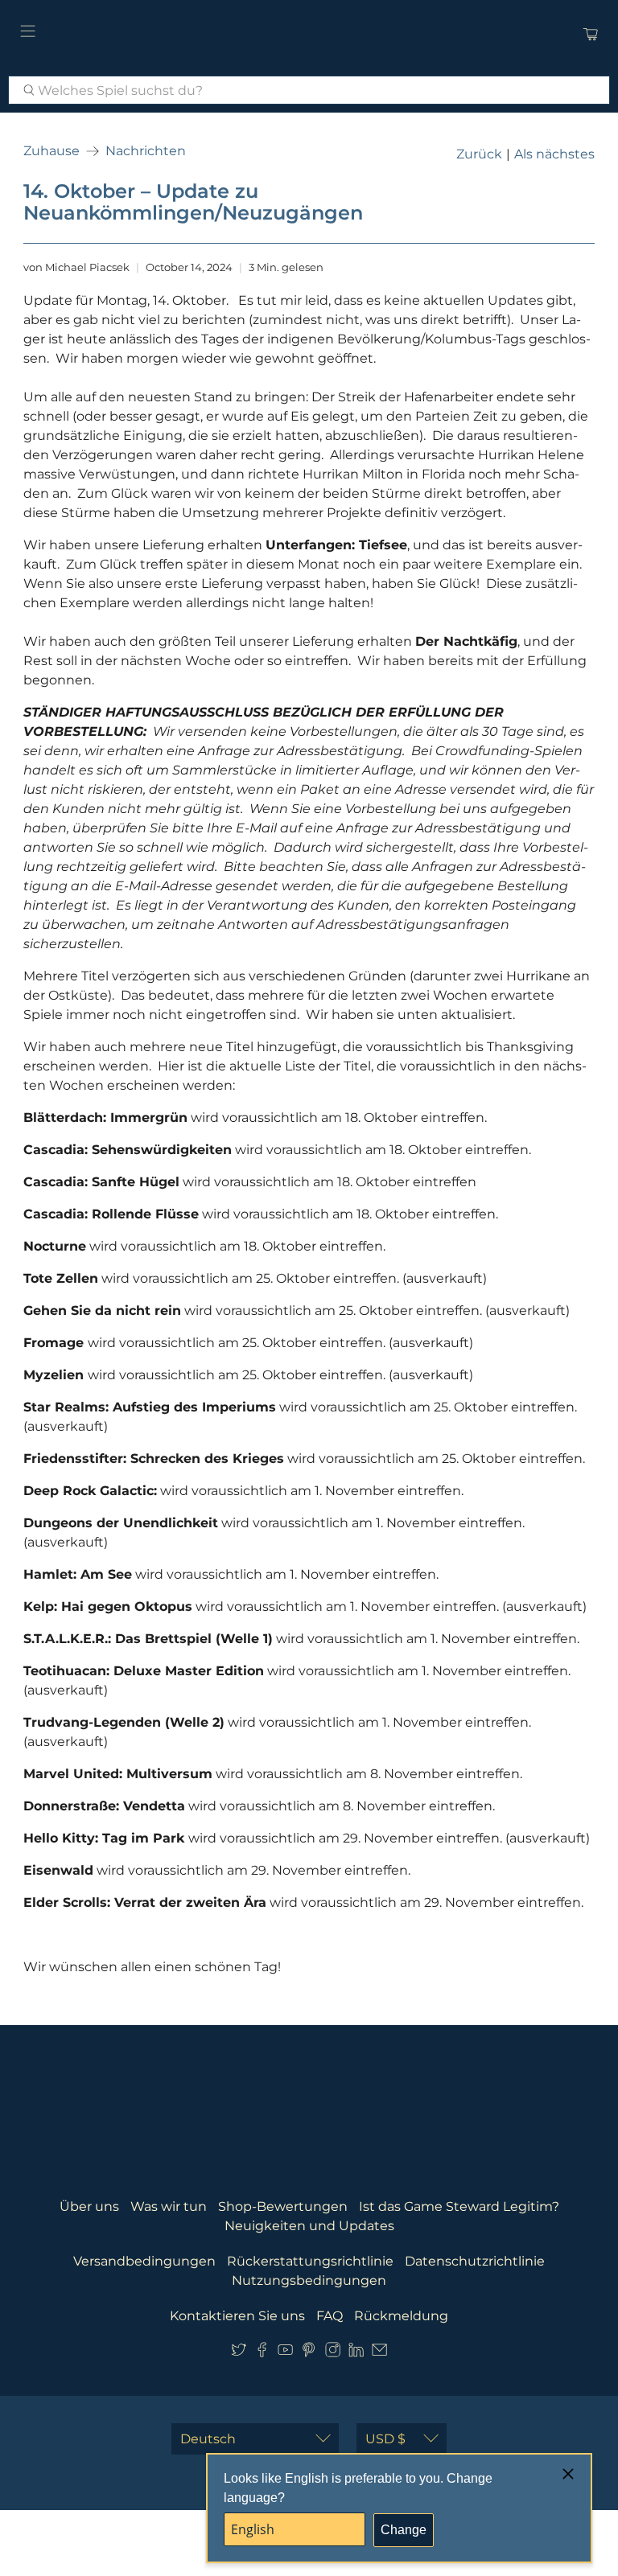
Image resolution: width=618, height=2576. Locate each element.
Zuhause (51, 151)
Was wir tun (169, 2206)
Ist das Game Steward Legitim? (459, 2206)
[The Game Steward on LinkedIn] (356, 2354)
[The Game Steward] (309, 34)
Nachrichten (146, 151)
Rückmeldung (401, 2316)
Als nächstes (554, 154)
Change (404, 2530)
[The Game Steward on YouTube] (285, 2354)
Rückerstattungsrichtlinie (310, 2261)
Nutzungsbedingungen (309, 2280)
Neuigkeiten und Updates (309, 2226)
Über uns (89, 2206)
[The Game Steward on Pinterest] (309, 2354)
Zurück (479, 154)
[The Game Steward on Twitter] (239, 2354)
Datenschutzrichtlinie (475, 2261)
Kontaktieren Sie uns (237, 2316)
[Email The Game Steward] (379, 2354)
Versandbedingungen (144, 2261)
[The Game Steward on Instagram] (333, 2354)
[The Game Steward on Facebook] (262, 2354)
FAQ (330, 2316)
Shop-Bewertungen (283, 2206)
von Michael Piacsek (76, 267)
